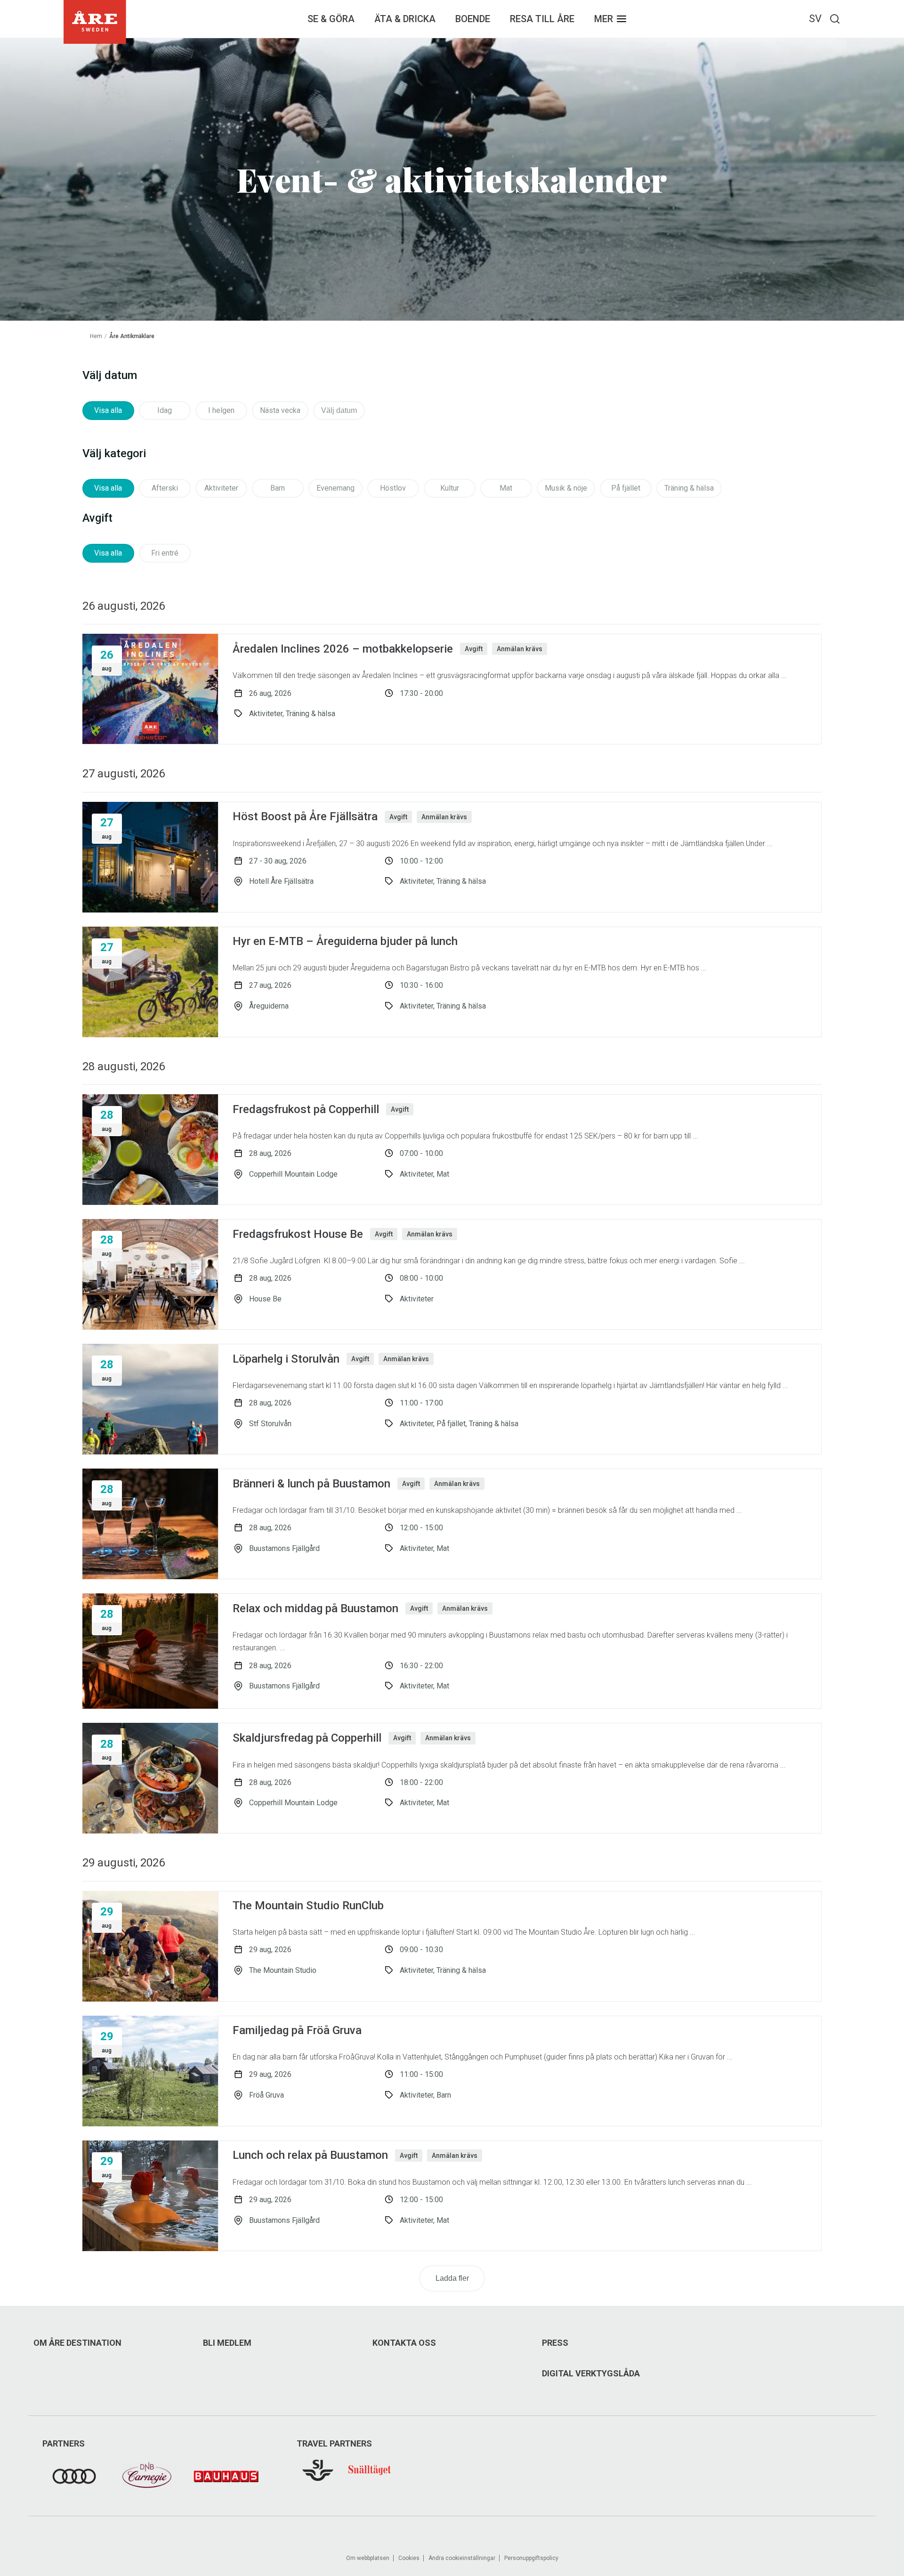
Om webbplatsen (368, 2558)
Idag (165, 410)
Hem (96, 336)
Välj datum (339, 410)
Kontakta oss (404, 2343)
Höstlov (393, 488)
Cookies (409, 2558)
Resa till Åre (542, 19)
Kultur (450, 488)
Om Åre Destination (77, 2343)
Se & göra (331, 19)
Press (555, 2343)
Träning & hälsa (689, 488)
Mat (506, 488)
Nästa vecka (280, 410)
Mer (604, 19)
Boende (473, 19)
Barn (278, 488)
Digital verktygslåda (591, 2374)
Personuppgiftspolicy (531, 2558)
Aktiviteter (221, 488)
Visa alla (108, 410)
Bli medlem (227, 2343)
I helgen (221, 410)
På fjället (626, 488)
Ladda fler (452, 2278)
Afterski (165, 488)
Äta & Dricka (405, 19)
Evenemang (335, 488)
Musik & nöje (566, 488)
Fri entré (165, 553)
